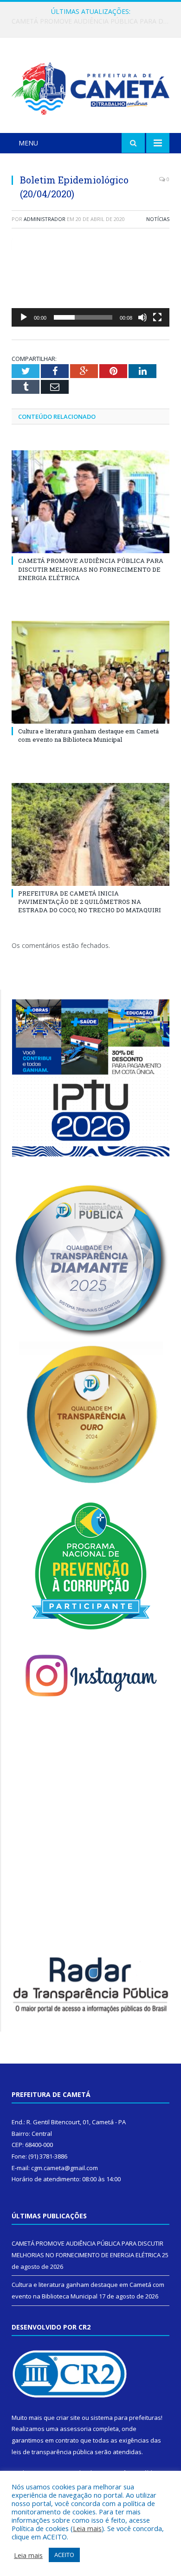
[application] (90, 282)
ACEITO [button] (64, 2555)
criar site (68, 2418)
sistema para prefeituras (126, 2418)
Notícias (158, 219)
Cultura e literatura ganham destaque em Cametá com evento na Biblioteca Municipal (93, 21)
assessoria (76, 2429)
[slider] (83, 317)
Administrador (45, 219)
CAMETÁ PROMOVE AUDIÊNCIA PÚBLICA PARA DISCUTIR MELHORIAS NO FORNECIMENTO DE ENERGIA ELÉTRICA (91, 569)
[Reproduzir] (24, 317)
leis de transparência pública (52, 2452)
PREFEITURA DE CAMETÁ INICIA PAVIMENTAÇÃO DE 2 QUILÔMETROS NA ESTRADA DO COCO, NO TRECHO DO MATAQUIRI (90, 902)
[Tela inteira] (157, 317)
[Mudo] (142, 317)
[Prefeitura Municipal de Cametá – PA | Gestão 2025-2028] (90, 87)
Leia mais (87, 2528)
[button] (90, 282)
